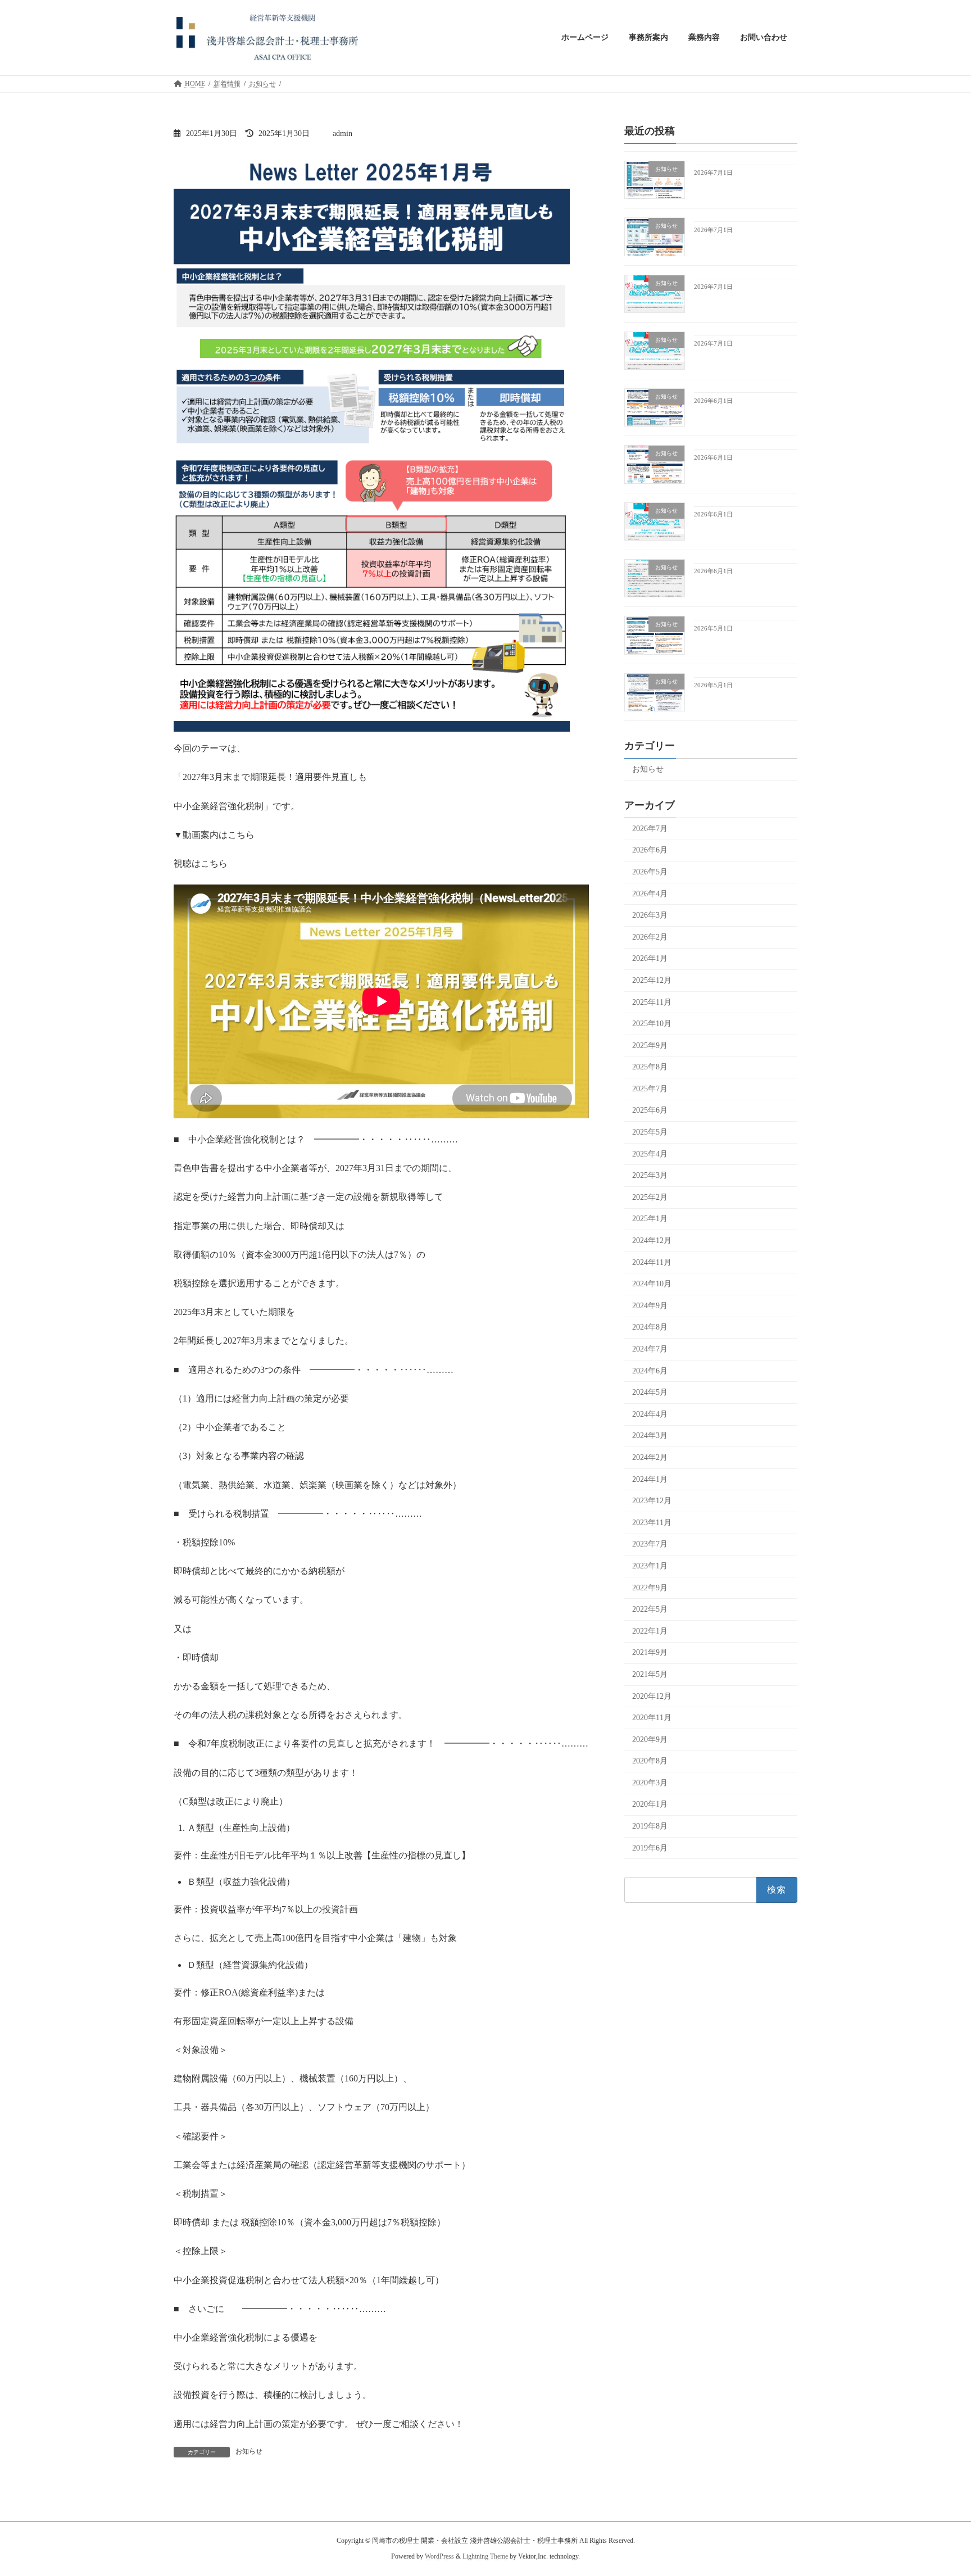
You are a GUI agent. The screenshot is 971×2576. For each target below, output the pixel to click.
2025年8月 (650, 1067)
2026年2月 (650, 936)
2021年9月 (650, 1652)
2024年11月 (652, 1262)
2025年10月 (652, 1024)
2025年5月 (650, 1132)
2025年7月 (650, 1088)
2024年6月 (650, 1370)
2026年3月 (650, 915)
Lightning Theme (485, 2556)
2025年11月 (652, 1002)
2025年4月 (650, 1153)
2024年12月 (652, 1241)
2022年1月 (650, 1631)
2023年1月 (650, 1566)
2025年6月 (650, 1110)
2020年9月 (650, 1739)
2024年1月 (650, 1479)
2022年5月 (650, 1609)
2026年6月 (650, 850)
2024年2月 (650, 1457)
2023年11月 (652, 1522)
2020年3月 (650, 1782)
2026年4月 (650, 893)
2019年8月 (650, 1826)
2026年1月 (650, 958)
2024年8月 (650, 1327)
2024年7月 (650, 1349)
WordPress (439, 2556)
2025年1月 (650, 1219)
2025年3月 (650, 1175)
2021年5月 (650, 1674)
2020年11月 (652, 1718)
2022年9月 (650, 1587)
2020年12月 (652, 1696)
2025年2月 (650, 1197)
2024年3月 (650, 1436)
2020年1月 (650, 1804)
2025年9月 (650, 1045)
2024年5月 (650, 1392)
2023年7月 (650, 1544)
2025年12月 (652, 980)
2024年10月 (652, 1284)
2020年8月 (650, 1761)
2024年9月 (650, 1305)
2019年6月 (650, 1847)
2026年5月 (650, 872)
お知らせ (249, 2451)
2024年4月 (650, 1414)
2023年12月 (652, 1501)
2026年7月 (650, 828)
